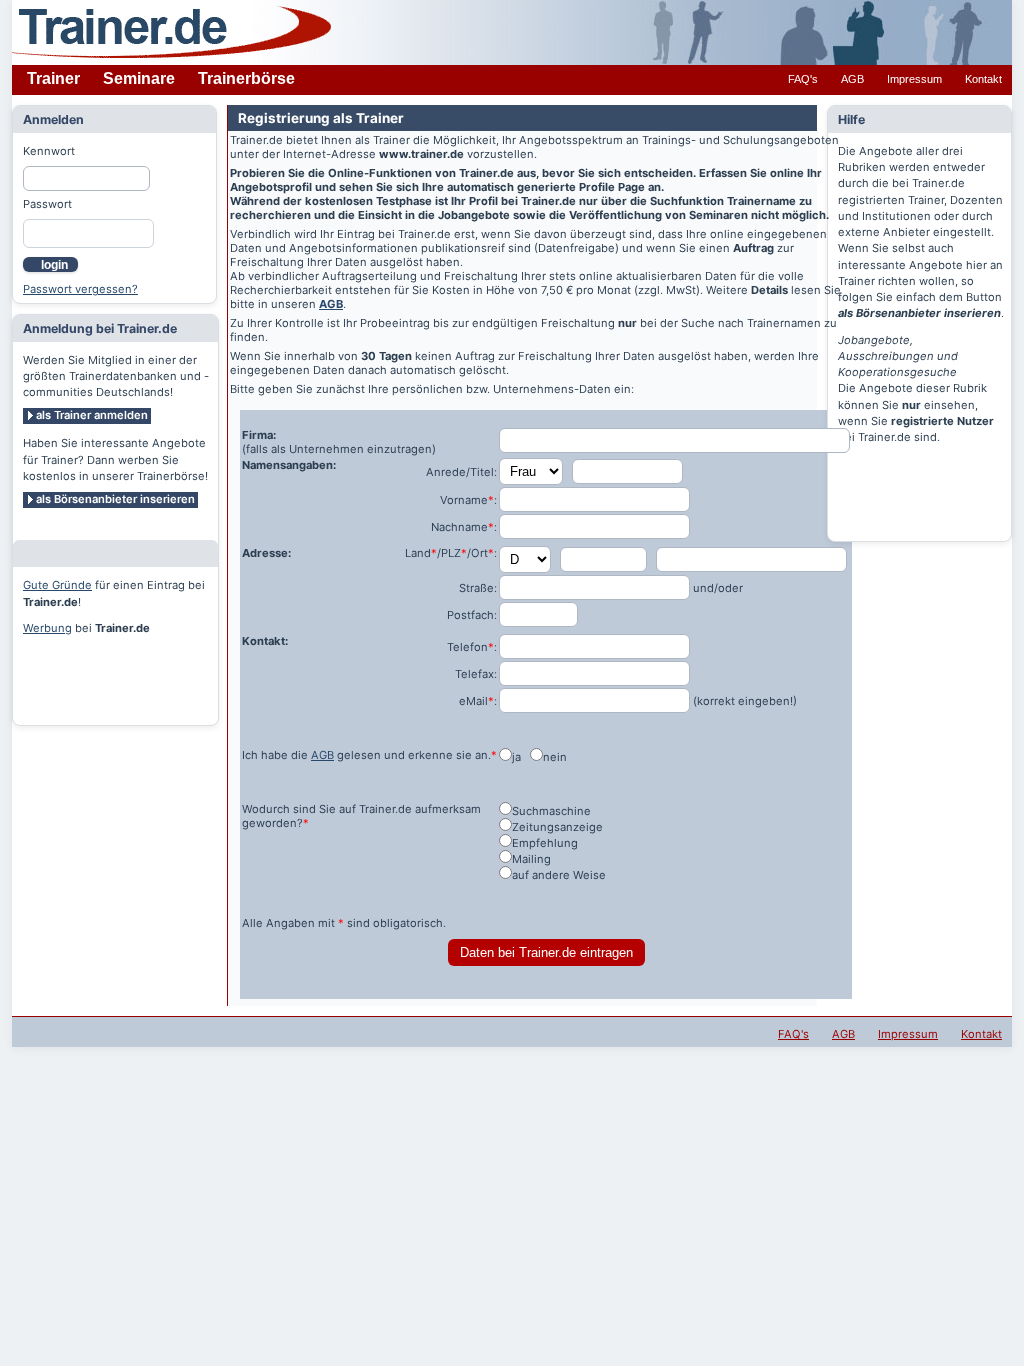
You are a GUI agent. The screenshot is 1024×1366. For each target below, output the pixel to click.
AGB (852, 79)
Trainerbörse (246, 78)
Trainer (53, 78)
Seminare (139, 78)
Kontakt (983, 79)
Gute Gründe (57, 585)
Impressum (914, 79)
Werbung (47, 628)
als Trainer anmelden (92, 415)
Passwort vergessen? (80, 289)
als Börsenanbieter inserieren (115, 499)
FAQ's (803, 79)
